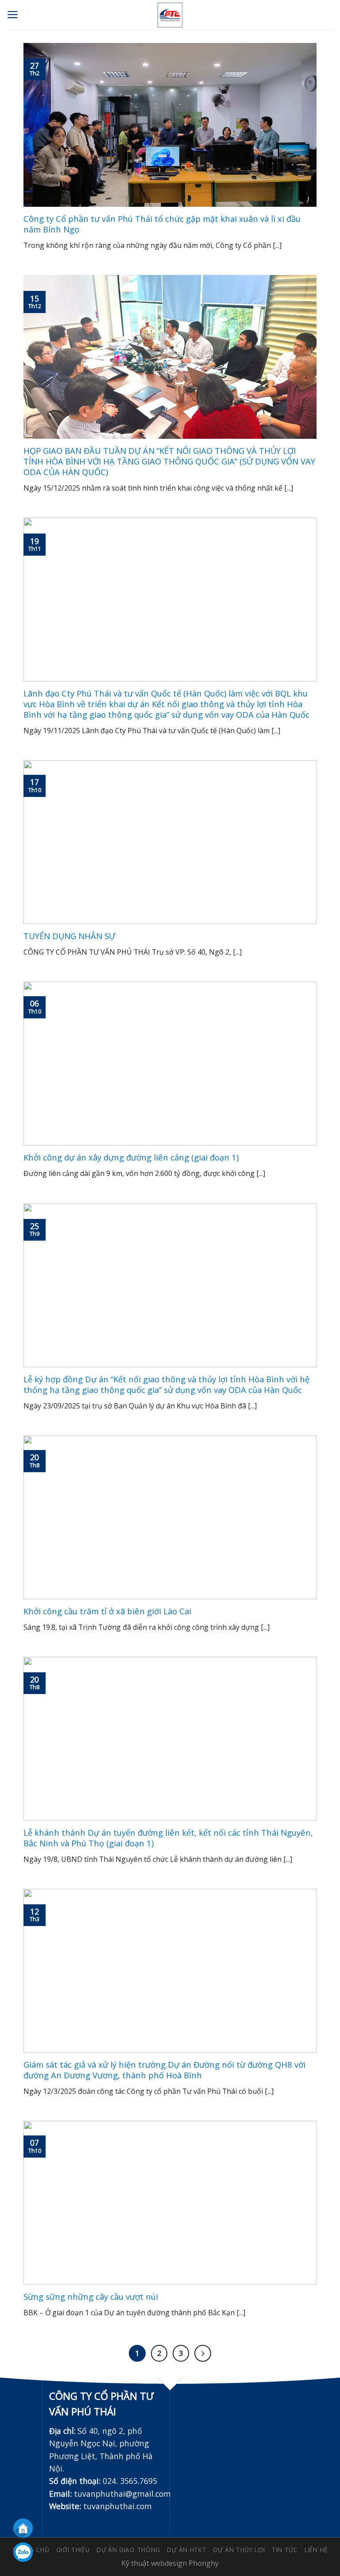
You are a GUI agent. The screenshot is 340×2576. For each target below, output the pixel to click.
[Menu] (13, 15)
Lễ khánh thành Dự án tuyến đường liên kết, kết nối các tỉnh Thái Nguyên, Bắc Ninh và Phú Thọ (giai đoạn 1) (168, 1838)
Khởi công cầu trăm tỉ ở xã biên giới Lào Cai (107, 1611)
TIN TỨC (285, 2550)
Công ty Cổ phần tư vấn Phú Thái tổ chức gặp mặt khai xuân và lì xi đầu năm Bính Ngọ (162, 224)
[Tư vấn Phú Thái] (170, 15)
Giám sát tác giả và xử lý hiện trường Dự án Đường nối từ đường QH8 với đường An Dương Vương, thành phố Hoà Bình (164, 2070)
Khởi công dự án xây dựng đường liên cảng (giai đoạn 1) (131, 1157)
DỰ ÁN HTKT (187, 2550)
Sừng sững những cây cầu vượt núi (91, 2297)
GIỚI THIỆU (73, 2550)
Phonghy (204, 2563)
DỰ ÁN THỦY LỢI (239, 2550)
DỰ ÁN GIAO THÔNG (128, 2550)
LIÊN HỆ (316, 2550)
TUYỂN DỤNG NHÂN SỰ (69, 936)
